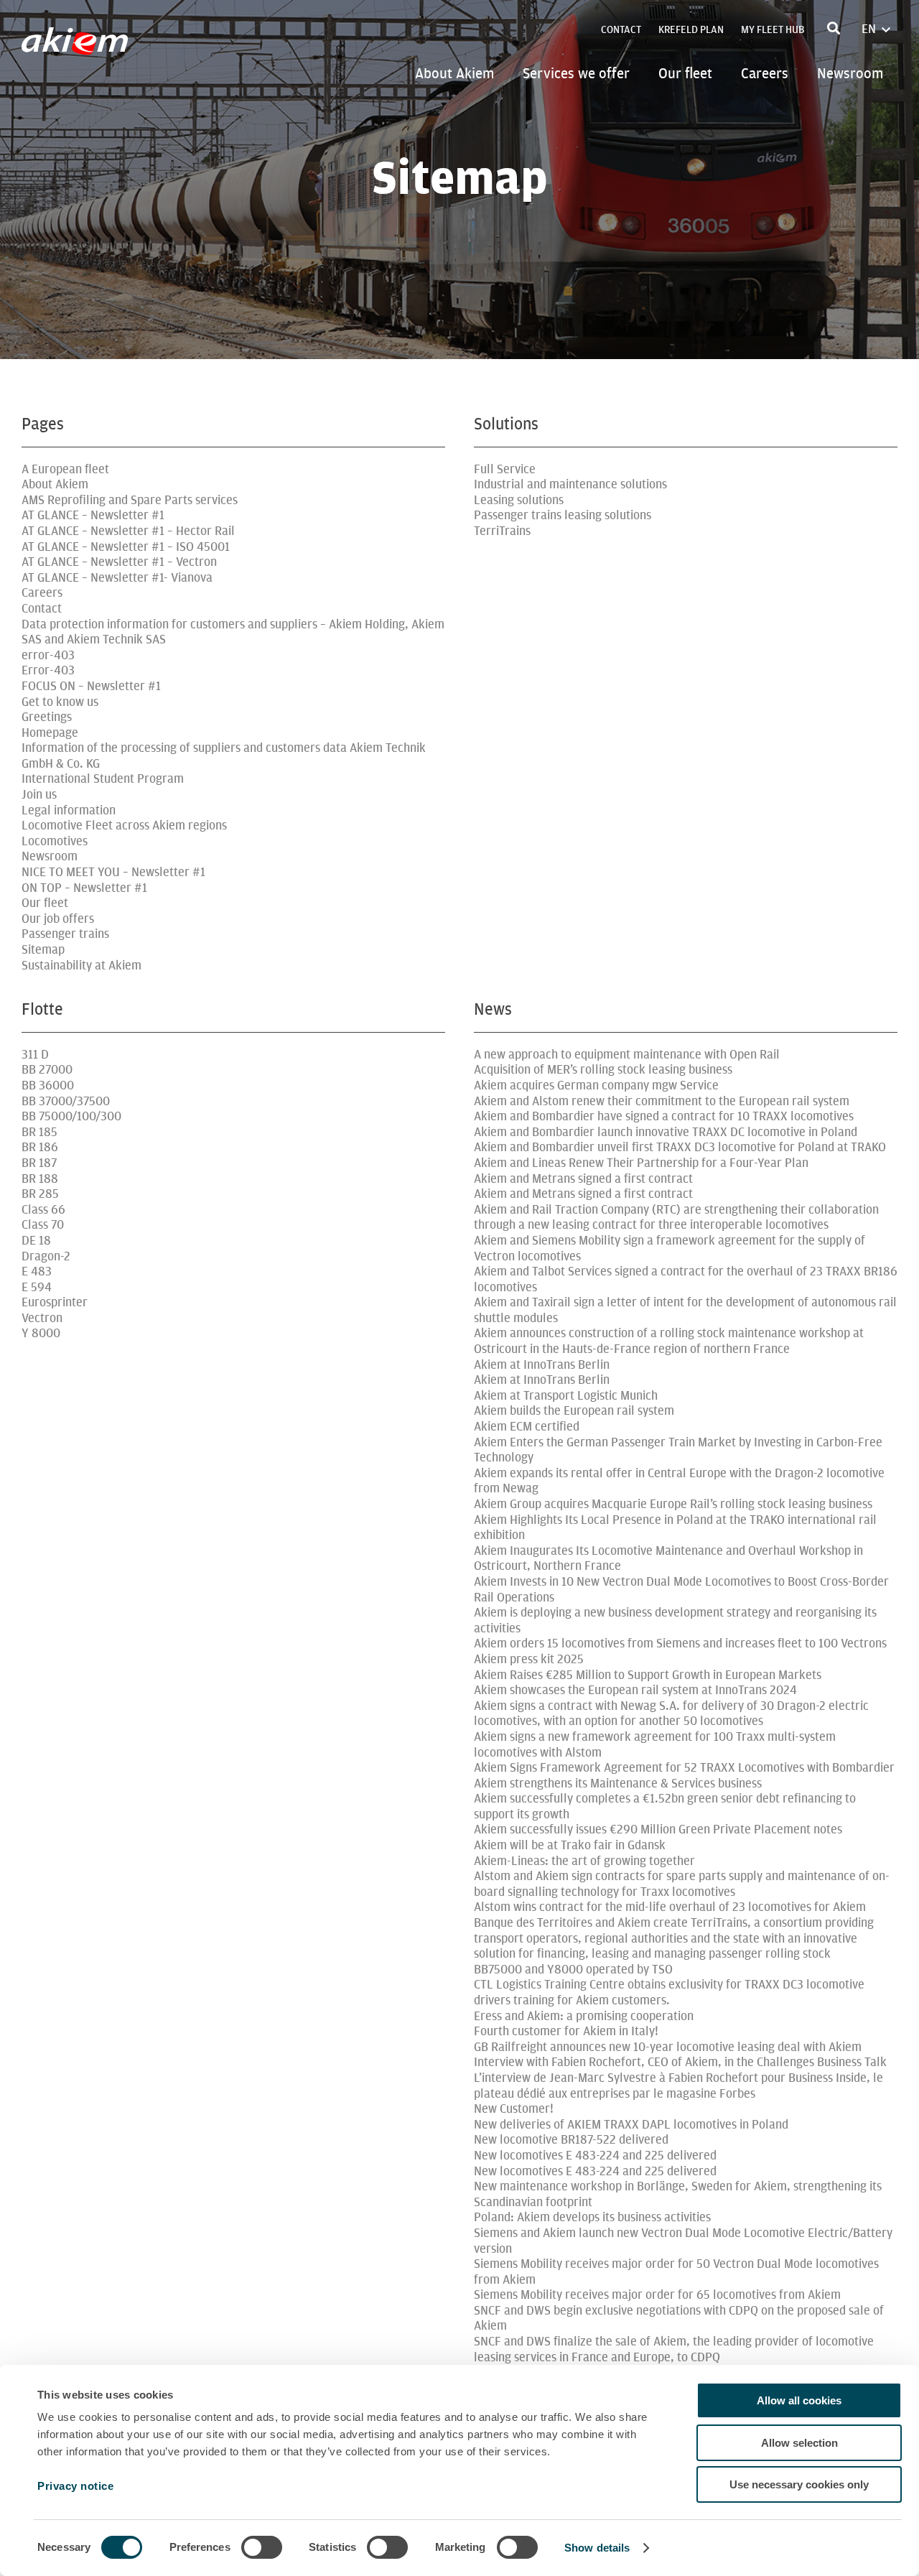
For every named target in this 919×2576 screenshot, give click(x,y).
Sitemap (43, 950)
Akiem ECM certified (527, 1427)
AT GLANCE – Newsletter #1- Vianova (117, 578)
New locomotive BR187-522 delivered (571, 2140)
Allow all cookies (799, 2400)
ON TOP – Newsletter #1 (84, 888)
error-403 (48, 655)
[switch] (262, 2547)
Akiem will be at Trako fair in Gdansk (570, 1845)
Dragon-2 (46, 1256)
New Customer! (514, 2109)
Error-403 (48, 670)
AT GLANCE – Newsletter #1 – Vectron (119, 562)
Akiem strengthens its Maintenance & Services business (618, 1784)
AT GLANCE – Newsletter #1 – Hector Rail (128, 531)
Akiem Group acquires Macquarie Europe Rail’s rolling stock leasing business (673, 1504)
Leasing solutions (519, 500)
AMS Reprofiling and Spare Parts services (130, 500)
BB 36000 (48, 1085)
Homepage (50, 733)
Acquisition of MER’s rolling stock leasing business (603, 1070)
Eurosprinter (55, 1302)
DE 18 (36, 1241)
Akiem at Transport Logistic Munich (566, 1396)
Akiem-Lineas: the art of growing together (584, 1861)
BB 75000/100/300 (71, 1116)
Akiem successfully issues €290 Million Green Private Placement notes (658, 1829)
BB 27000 (47, 1070)
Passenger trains (65, 934)
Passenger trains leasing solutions (563, 515)
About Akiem (454, 73)
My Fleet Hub (773, 30)
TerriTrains (502, 531)
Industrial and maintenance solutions (570, 484)
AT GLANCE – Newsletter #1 (93, 515)
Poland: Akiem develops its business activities (592, 2217)
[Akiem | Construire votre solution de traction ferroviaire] (78, 48)
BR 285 (40, 1194)
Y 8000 (41, 1333)
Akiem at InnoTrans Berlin (542, 1365)
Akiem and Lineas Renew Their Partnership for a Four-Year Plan (641, 1163)
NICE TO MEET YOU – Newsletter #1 (113, 872)
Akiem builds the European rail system (574, 1411)
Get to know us (60, 702)
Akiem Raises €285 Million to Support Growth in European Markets (648, 1675)
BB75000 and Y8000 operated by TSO (573, 1970)
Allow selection (799, 2443)
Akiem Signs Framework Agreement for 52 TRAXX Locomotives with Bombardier (684, 1768)
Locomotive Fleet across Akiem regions (124, 826)
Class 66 (43, 1210)
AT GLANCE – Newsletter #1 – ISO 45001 (126, 547)
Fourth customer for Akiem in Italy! (566, 2031)
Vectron (42, 1318)
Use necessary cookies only (799, 2484)
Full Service (505, 469)
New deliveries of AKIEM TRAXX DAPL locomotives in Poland (631, 2125)
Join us (39, 795)
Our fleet (685, 73)
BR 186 (40, 1147)
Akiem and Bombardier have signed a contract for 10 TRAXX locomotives (664, 1116)
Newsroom (850, 73)
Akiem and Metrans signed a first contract (583, 1179)
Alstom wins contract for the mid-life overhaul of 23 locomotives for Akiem (670, 1907)
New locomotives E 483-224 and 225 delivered (595, 2156)
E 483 (37, 1271)
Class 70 (43, 1225)
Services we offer (576, 73)
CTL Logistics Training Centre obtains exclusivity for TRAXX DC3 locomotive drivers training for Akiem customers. (669, 1993)
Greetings (47, 717)
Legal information (69, 810)
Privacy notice (75, 2486)
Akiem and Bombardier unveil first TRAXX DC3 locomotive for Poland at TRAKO (680, 1147)
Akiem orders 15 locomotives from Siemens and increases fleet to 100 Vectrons (680, 1643)
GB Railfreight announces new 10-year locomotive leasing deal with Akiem (668, 2047)
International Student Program (103, 779)
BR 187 (39, 1163)
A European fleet (65, 469)
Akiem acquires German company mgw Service (596, 1085)
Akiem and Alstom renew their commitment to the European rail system (662, 1101)
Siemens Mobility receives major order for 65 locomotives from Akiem (657, 2295)
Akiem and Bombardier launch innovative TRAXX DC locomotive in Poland (666, 1132)
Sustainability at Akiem (81, 966)
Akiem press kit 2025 (529, 1659)
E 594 (37, 1287)
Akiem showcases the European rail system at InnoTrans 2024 (635, 1690)
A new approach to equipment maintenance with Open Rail (627, 1055)
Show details (597, 2548)
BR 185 (39, 1132)
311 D (35, 1055)
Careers (765, 73)
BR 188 (40, 1179)
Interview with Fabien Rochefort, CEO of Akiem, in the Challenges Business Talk (680, 2062)
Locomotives (55, 841)
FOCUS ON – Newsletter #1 (91, 686)
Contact (621, 30)
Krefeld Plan (691, 30)
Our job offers (58, 919)
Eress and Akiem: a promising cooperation (584, 2016)
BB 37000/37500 (66, 1101)
